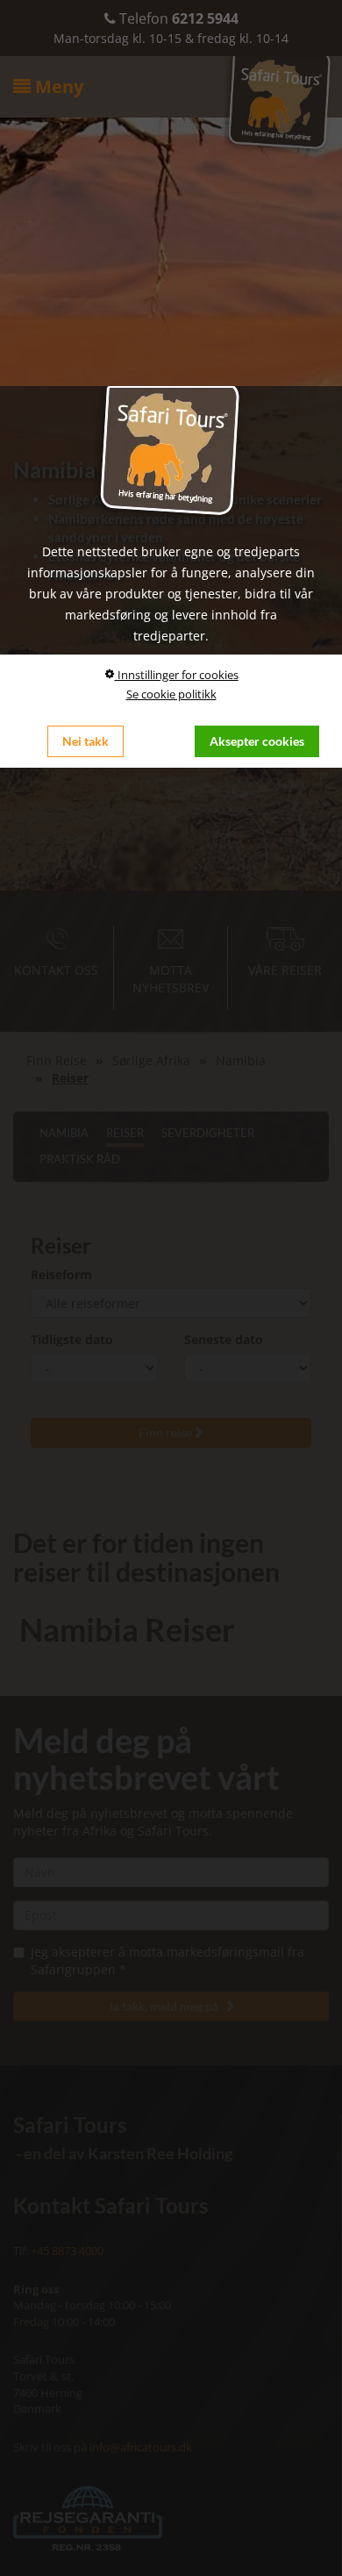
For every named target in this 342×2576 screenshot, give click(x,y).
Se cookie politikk (171, 694)
